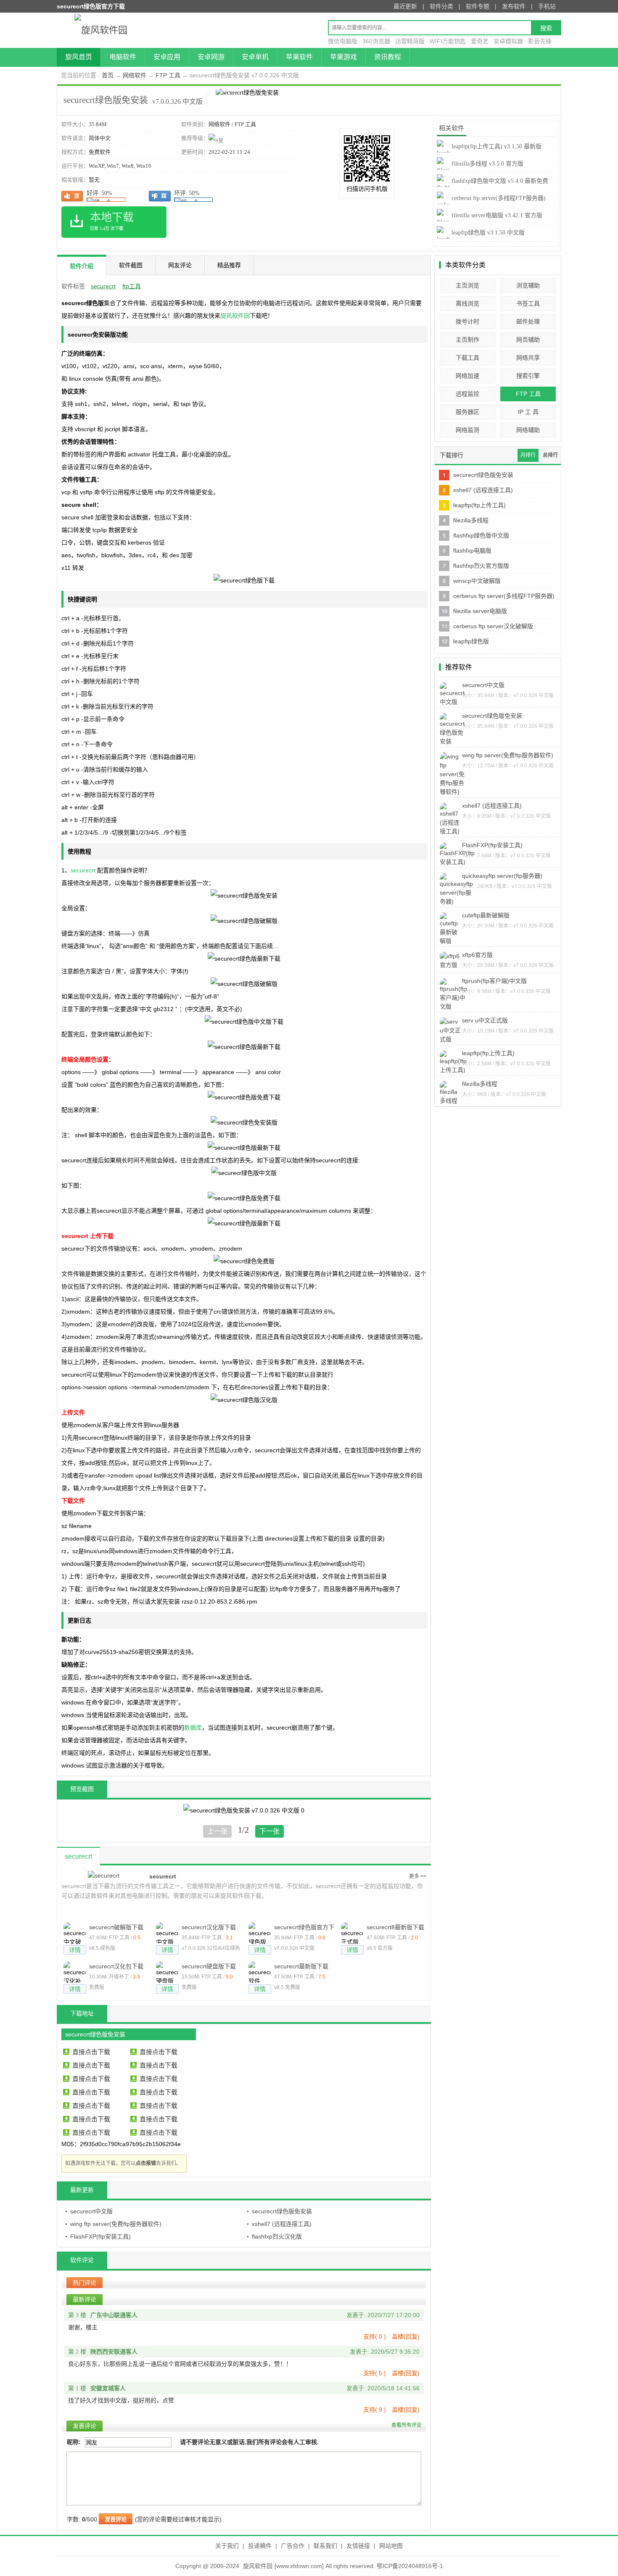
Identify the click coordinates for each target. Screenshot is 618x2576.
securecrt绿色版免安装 (282, 2211)
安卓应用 (167, 57)
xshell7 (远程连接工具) (282, 2224)
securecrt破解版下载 (116, 1927)
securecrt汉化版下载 (209, 1927)
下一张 (269, 1831)
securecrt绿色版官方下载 (304, 1928)
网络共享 (528, 358)
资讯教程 (388, 57)
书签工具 (528, 303)
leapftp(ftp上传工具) (479, 505)
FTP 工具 (168, 75)
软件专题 (478, 6)
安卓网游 (211, 57)
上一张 (217, 1831)
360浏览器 (376, 41)
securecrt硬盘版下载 (209, 1966)
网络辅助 (528, 430)
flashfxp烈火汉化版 (277, 2236)
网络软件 (135, 75)
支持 (375, 2336)
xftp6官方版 (477, 955)
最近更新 (405, 6)
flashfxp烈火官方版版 (481, 566)
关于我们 (227, 2546)
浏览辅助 (528, 285)
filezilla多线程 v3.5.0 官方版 (487, 164)
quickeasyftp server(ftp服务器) (502, 876)
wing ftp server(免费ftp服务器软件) (116, 2224)
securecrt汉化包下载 (116, 1966)
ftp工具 (132, 286)
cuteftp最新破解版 (486, 915)
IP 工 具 (528, 412)
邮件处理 (528, 321)
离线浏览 (467, 303)
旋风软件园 (235, 316)
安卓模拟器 (508, 41)
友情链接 (358, 2546)
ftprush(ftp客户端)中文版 (494, 981)
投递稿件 (260, 2546)
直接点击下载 (91, 2052)
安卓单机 (255, 57)
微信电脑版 (343, 41)
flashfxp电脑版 (472, 550)
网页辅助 (528, 340)
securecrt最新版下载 (301, 1966)
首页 (108, 75)
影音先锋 (540, 41)
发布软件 (514, 6)
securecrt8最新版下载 (395, 1927)
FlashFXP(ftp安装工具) (100, 2236)
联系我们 (325, 2546)
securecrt (103, 286)
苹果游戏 (343, 57)
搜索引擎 (528, 376)
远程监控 (467, 394)
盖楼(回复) (406, 2336)
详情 (75, 1950)
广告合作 (293, 2546)
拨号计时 (467, 321)
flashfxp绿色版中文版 (481, 535)
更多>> (418, 1876)
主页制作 (467, 340)
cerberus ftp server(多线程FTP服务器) (504, 596)
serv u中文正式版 (485, 1020)
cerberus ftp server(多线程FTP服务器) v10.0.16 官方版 (491, 205)
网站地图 (391, 2546)
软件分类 (441, 6)
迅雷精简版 (410, 41)
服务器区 (467, 412)
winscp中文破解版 (477, 581)
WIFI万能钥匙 (448, 41)
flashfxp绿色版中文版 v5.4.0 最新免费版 (493, 188)
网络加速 (467, 376)
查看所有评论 (407, 2425)
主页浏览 (467, 285)
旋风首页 (79, 57)
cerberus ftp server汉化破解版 (493, 626)
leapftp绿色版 (471, 641)
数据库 (193, 1728)
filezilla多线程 (471, 520)
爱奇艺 (480, 41)
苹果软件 (299, 57)
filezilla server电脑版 (480, 611)
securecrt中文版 (91, 2211)
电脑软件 (123, 57)
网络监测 (467, 430)
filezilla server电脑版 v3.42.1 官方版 (497, 215)
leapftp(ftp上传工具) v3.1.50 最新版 (497, 146)
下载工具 (467, 358)
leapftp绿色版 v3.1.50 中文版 (488, 233)
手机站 (547, 6)
